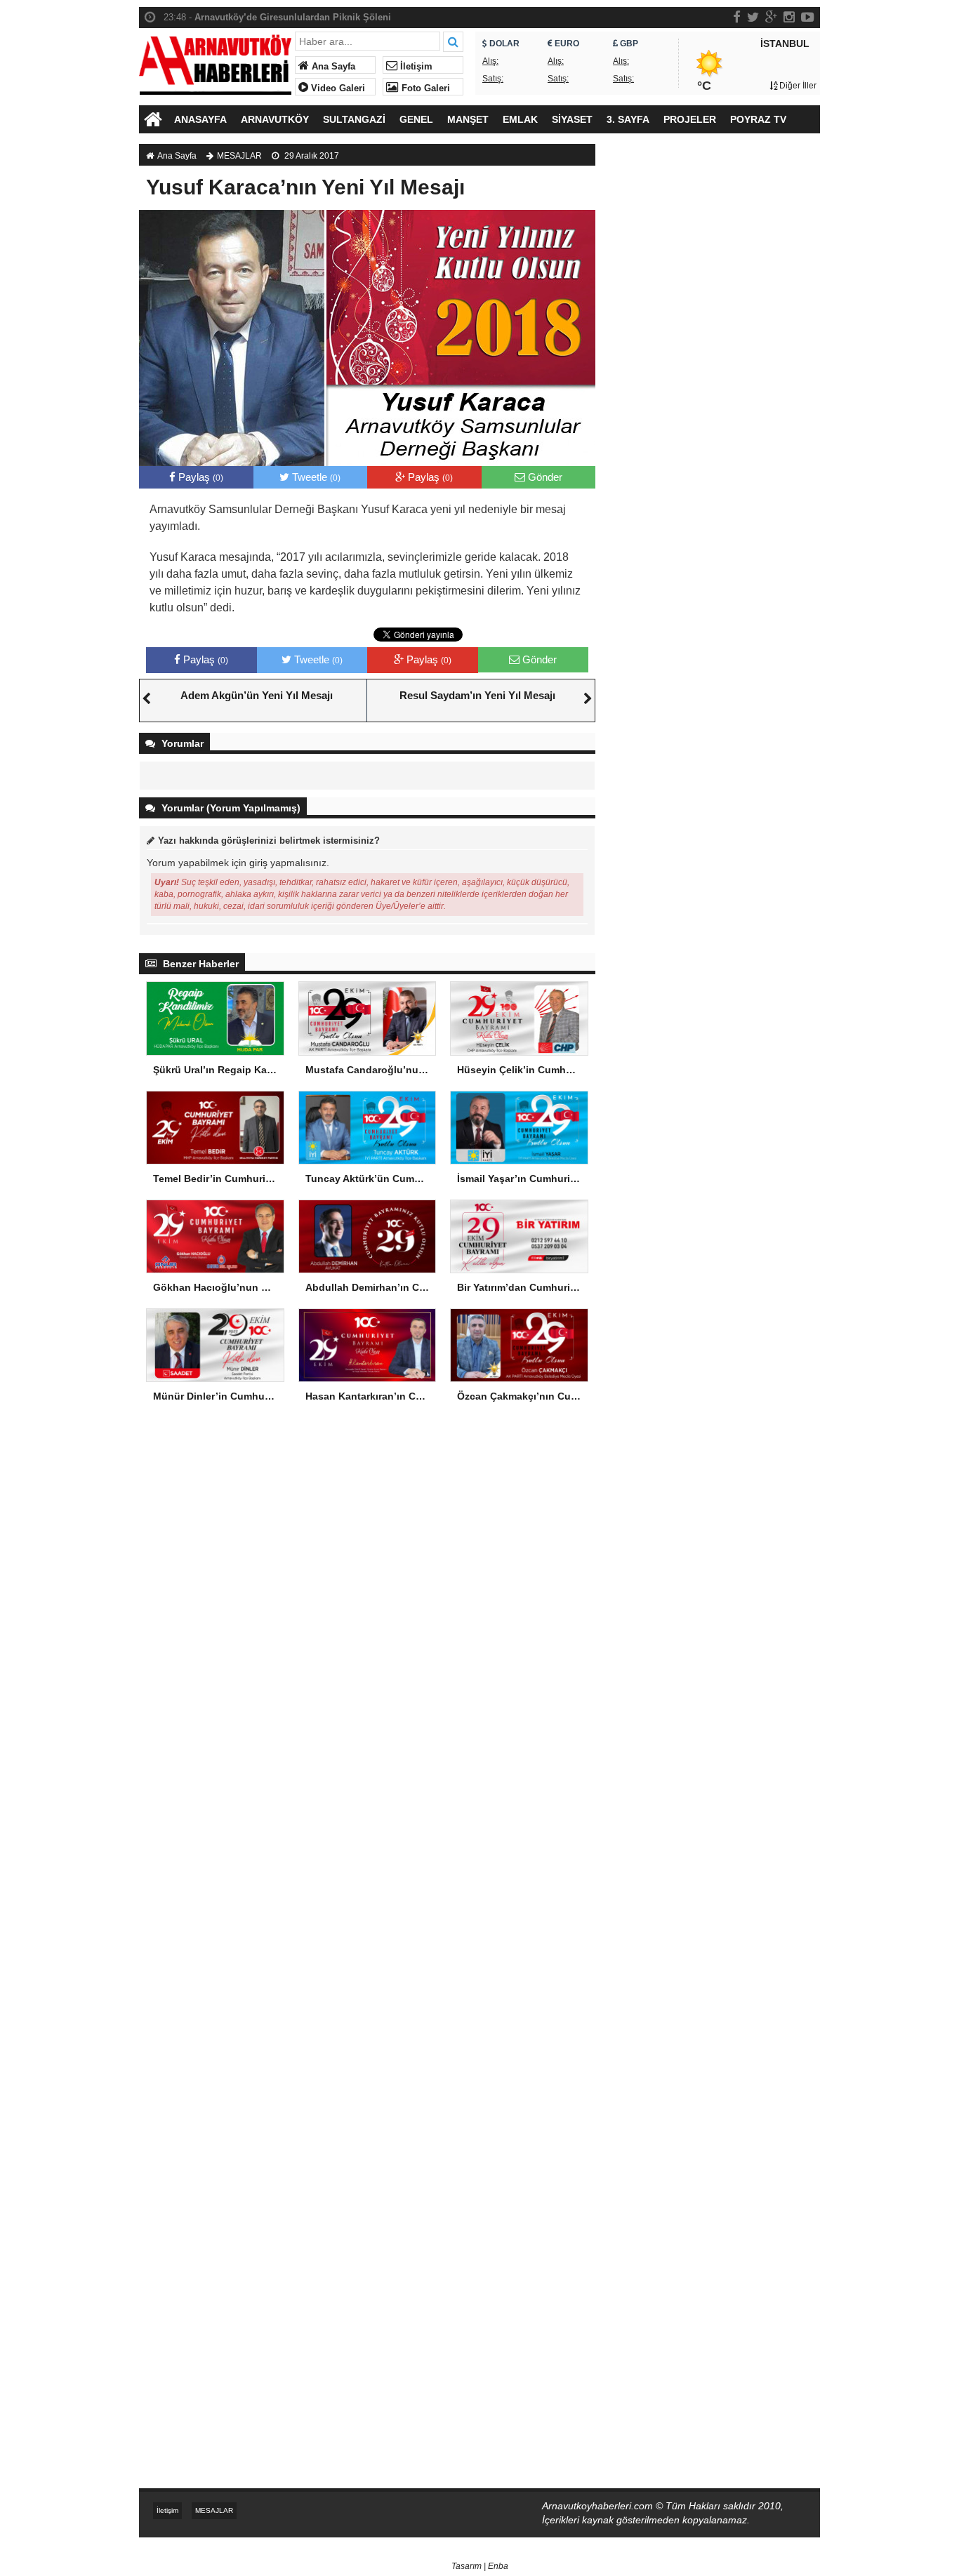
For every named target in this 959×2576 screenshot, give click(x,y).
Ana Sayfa (332, 67)
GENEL (416, 119)
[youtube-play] (808, 17)
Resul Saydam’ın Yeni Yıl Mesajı (477, 695)
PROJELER (690, 119)
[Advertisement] (715, 383)
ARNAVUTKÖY (275, 119)
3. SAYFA (628, 119)
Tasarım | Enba (480, 2566)
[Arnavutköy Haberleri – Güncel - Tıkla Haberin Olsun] (215, 61)
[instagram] (789, 17)
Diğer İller (797, 86)
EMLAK (520, 119)
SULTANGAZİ (354, 119)
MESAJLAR (239, 156)
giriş (258, 863)
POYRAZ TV (758, 119)
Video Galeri (337, 88)
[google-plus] (771, 17)
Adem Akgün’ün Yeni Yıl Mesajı (257, 695)
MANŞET (468, 119)
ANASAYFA (200, 119)
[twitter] (753, 17)
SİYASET (572, 119)
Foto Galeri (424, 88)
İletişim (415, 67)
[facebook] (737, 17)
